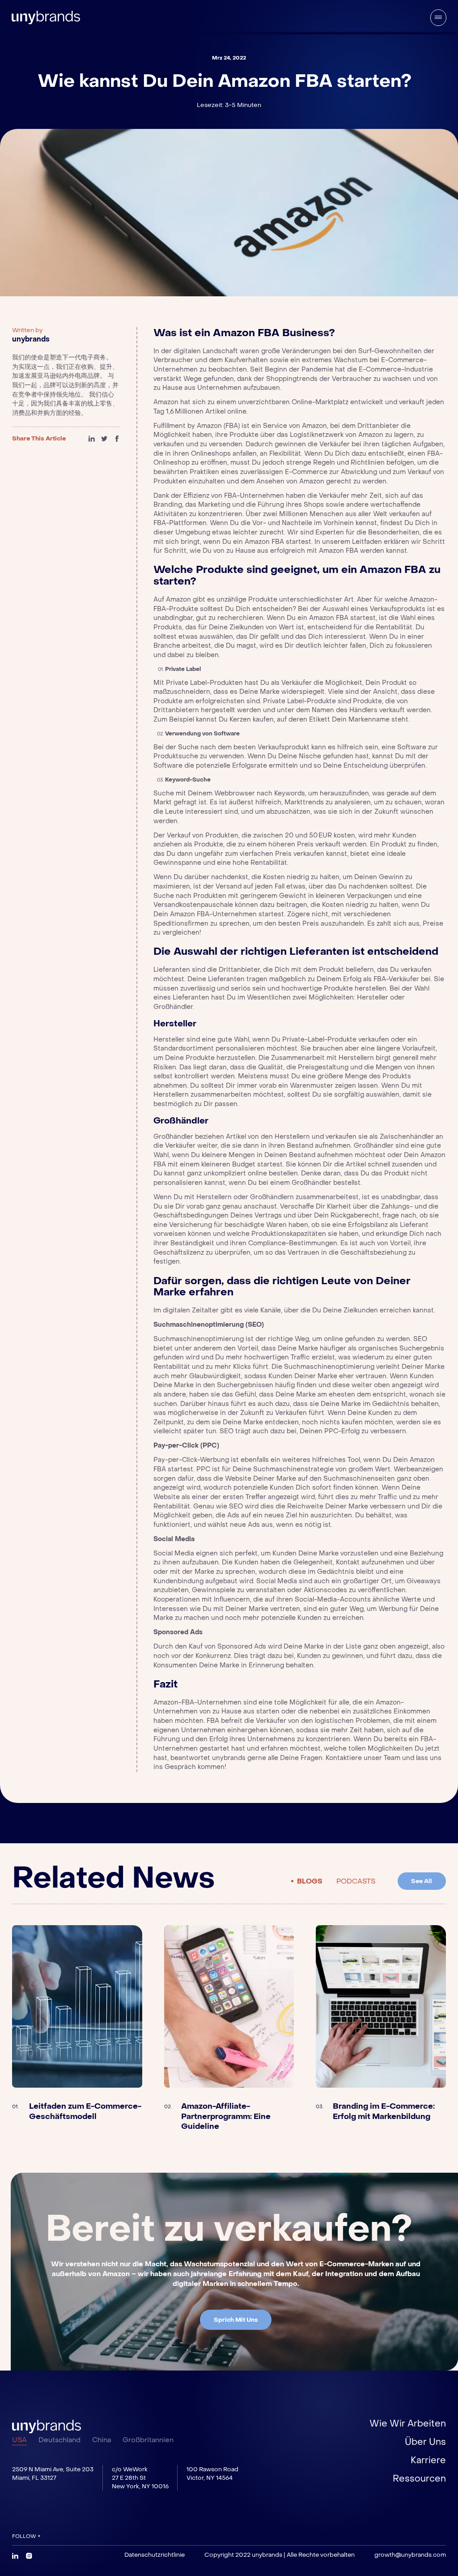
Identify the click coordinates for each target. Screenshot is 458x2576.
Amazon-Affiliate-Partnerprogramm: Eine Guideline (226, 2117)
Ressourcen (419, 2479)
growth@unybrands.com (410, 2555)
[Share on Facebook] (117, 439)
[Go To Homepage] (46, 2426)
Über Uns (425, 2442)
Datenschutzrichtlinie (155, 2555)
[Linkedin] (15, 2556)
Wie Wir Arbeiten (408, 2424)
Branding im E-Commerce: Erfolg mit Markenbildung (384, 2112)
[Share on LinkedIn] (92, 439)
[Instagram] (29, 2556)
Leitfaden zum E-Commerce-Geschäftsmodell (85, 2112)
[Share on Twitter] (104, 439)
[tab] (307, 1881)
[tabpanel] (229, 2029)
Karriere (428, 2461)
